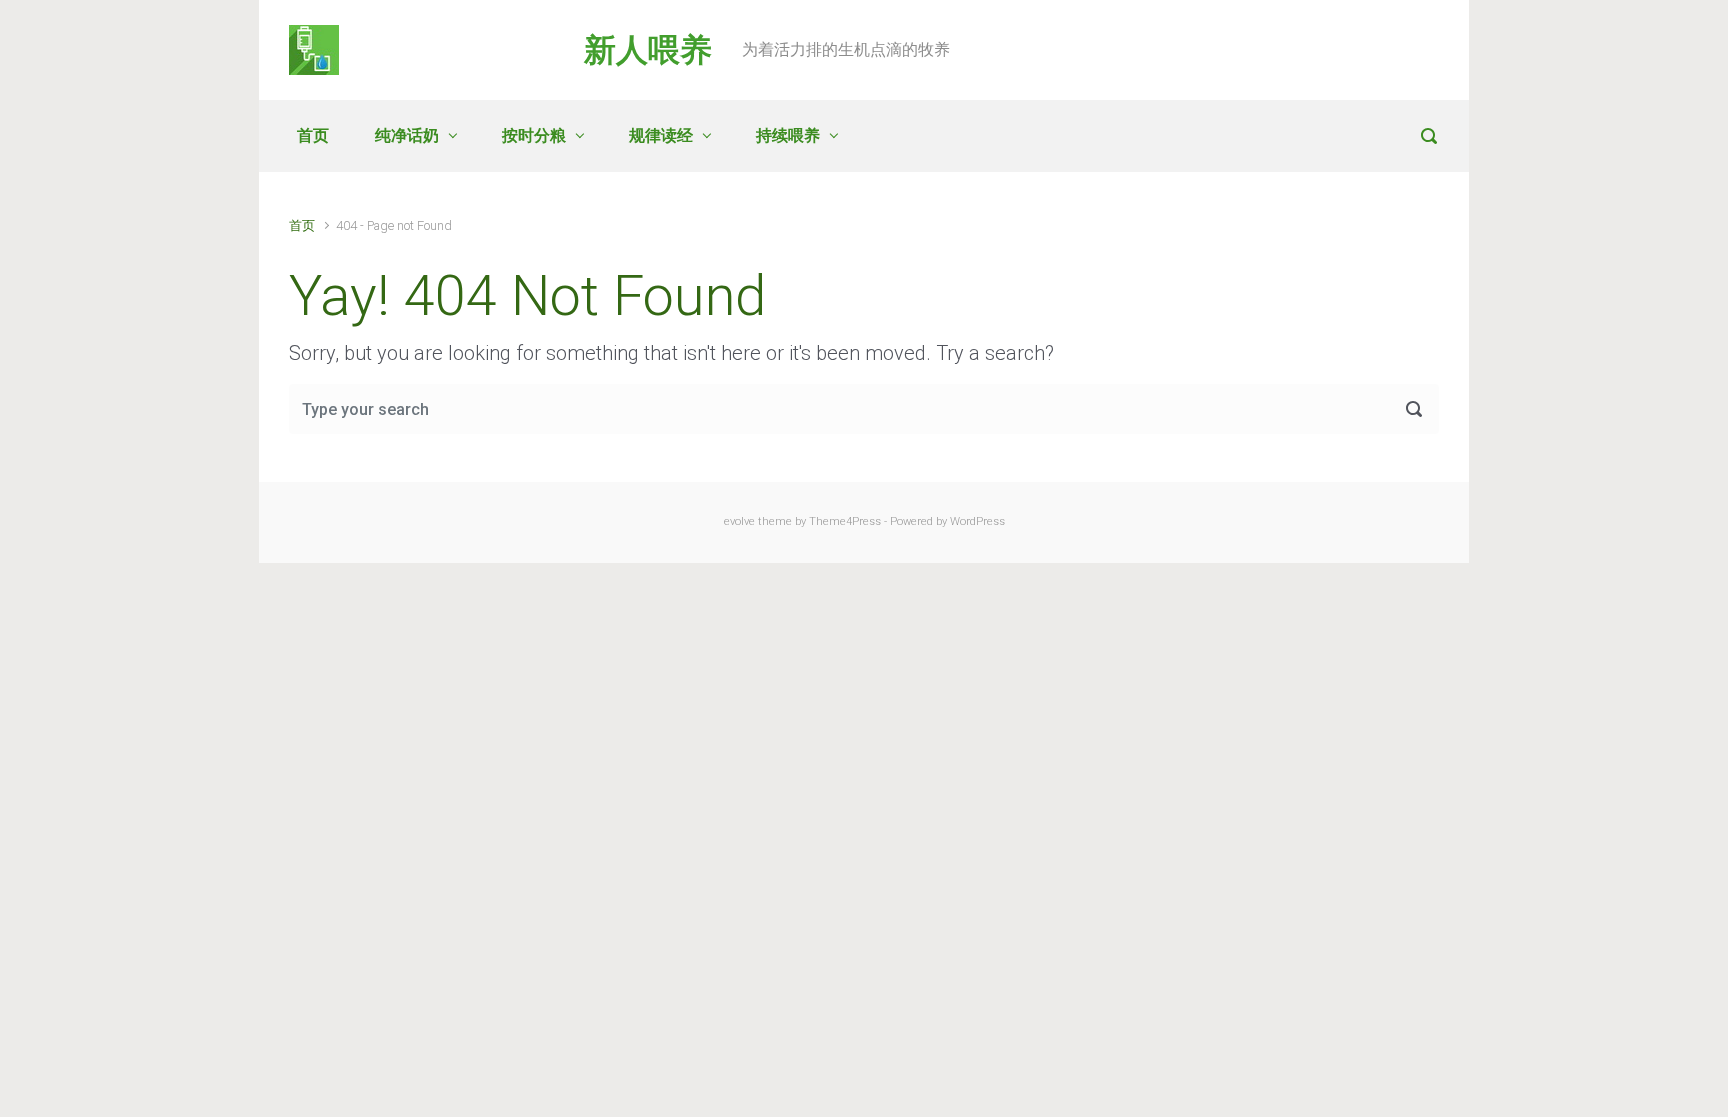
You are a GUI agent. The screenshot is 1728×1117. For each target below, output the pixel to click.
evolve (739, 521)
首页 (313, 135)
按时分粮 (534, 135)
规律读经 (661, 135)
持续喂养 (788, 135)
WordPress (977, 521)
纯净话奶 (407, 135)
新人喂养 (648, 50)
